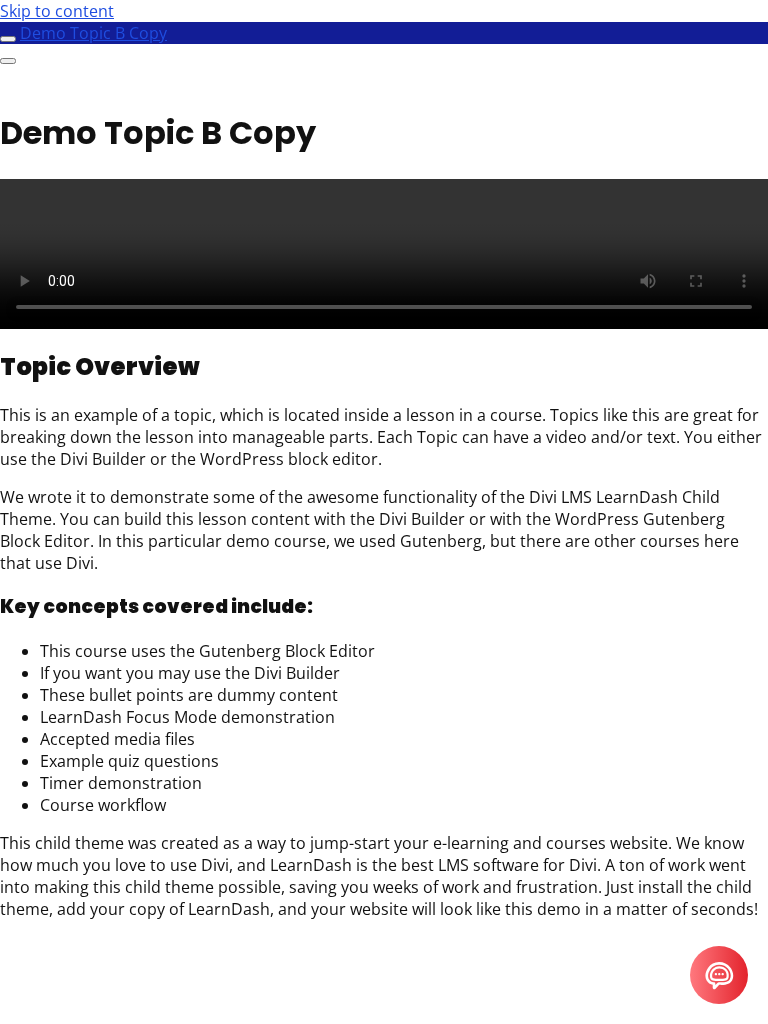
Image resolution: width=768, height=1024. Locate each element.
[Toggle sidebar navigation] (8, 39)
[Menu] (8, 61)
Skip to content (57, 11)
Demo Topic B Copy (93, 33)
